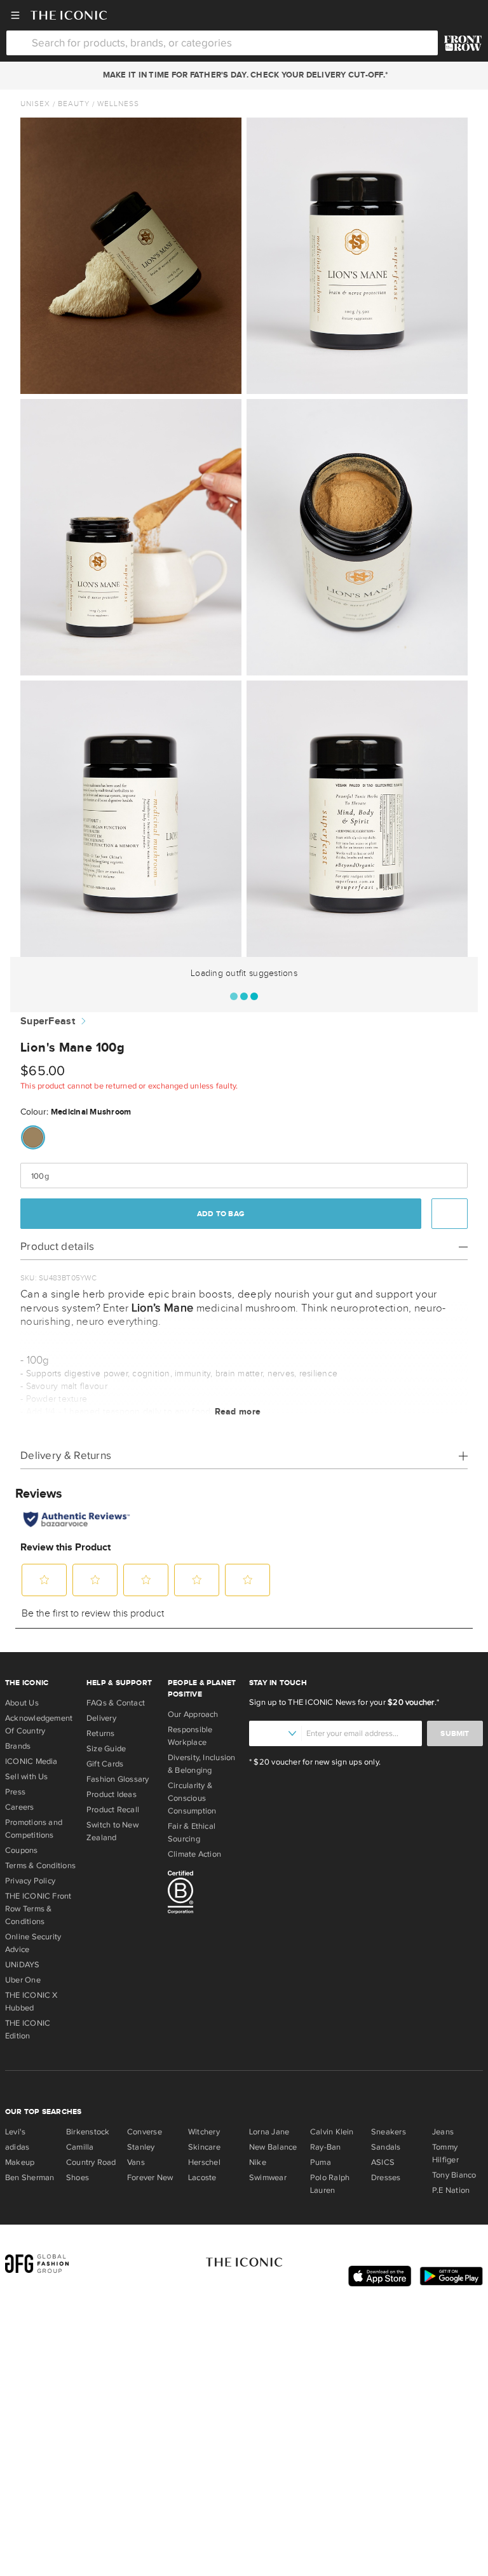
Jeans (443, 2132)
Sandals (386, 2147)
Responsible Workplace (190, 1736)
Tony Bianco (454, 2175)
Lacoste (202, 2178)
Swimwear (268, 2178)
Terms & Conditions (40, 1866)
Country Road (91, 2162)
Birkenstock (88, 2132)
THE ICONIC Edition (28, 2030)
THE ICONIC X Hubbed (31, 2002)
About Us (22, 1703)
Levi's (15, 2132)
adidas (17, 2147)
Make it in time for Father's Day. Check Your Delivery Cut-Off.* (243, 75)
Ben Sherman (30, 2178)
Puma (321, 2162)
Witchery (204, 2132)
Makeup (20, 2162)
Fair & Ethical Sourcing (192, 1833)
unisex (35, 104)
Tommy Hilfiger (445, 2153)
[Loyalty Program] (463, 43)
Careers (20, 1807)
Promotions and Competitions (34, 1829)
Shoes (78, 2178)
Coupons (22, 1850)
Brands (18, 1746)
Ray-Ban (326, 2147)
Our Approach (193, 1714)
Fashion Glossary (118, 1779)
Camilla (80, 2147)
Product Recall (113, 1810)
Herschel (204, 2162)
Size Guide (106, 1749)
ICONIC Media (31, 1761)
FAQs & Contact (116, 1703)
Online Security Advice (33, 1943)
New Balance (273, 2147)
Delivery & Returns (66, 1455)
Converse (145, 2132)
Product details (58, 1246)
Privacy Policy (30, 1881)
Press (15, 1792)
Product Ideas (112, 1794)
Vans (136, 2162)
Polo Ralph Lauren (330, 2184)
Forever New (150, 2178)
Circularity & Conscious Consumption (192, 1798)
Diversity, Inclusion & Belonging (202, 1764)
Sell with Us (27, 1777)
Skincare (204, 2147)
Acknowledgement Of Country (39, 1725)
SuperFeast (48, 1021)
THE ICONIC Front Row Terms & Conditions (38, 1909)
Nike (258, 2162)
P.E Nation (451, 2190)
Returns (101, 1733)
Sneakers (389, 2132)
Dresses (386, 2178)
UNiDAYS (23, 1965)
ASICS (383, 2162)
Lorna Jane (269, 2132)
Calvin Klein (332, 2132)
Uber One (23, 1980)
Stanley (141, 2147)
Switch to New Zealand (112, 1831)
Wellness (118, 104)
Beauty (74, 104)
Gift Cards (105, 1764)
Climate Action (194, 1854)
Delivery (101, 1718)
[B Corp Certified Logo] (203, 1894)
